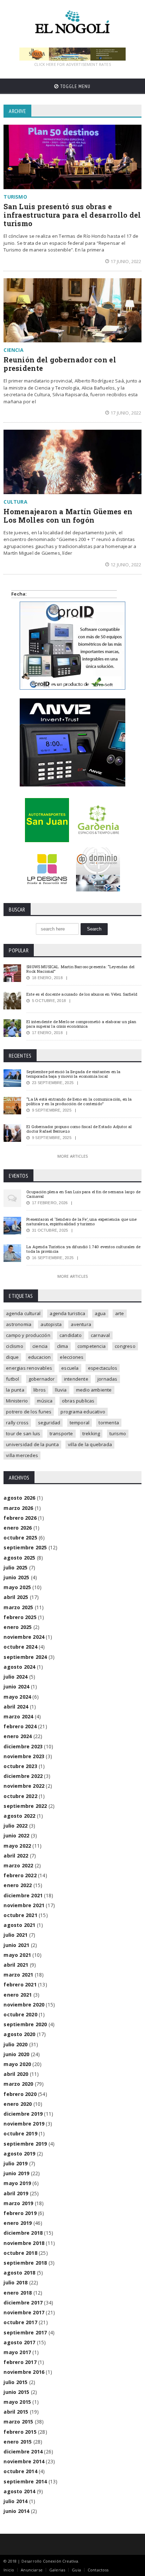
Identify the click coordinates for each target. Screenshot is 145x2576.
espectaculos (103, 1368)
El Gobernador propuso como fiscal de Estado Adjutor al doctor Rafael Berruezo (79, 1129)
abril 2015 (16, 2412)
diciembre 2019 (23, 2114)
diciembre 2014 (23, 2451)
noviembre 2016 (24, 2372)
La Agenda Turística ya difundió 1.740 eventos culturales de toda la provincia (83, 1249)
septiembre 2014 (25, 2481)
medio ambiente (94, 1390)
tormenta (109, 1423)
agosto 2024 (19, 1667)
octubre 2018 (20, 2253)
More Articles (72, 1156)
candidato (71, 1335)
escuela (70, 1368)
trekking (91, 1433)
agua (100, 1313)
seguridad (49, 1423)
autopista (51, 1324)
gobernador (42, 1379)
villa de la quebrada (90, 1444)
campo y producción (28, 1335)
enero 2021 (18, 1995)
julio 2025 (15, 1567)
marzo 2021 (18, 1975)
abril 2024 (16, 1707)
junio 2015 (16, 2392)
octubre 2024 (20, 1647)
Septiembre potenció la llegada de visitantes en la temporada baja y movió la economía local (73, 1074)
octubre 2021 (20, 1915)
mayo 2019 (17, 2183)
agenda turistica (67, 1313)
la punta (15, 1390)
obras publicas (78, 1401)
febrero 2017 (20, 2362)
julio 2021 (15, 1935)
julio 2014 (15, 2501)
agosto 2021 (19, 1925)
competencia (92, 1346)
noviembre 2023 (24, 1756)
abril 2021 (16, 1965)
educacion (40, 1357)
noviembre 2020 (24, 2005)
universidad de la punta (32, 1444)
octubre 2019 (20, 2133)
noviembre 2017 (24, 2312)
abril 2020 (16, 2074)
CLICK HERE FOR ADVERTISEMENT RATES (72, 64)
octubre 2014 (20, 2471)
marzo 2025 (18, 1607)
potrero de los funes (29, 1412)
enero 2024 (18, 1736)
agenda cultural (23, 1313)
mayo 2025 (17, 1587)
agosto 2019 (19, 2154)
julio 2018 (15, 2282)
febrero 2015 (20, 2432)
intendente (76, 1379)
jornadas (108, 1379)
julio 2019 (15, 2163)
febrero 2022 (20, 1875)
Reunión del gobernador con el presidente (60, 364)
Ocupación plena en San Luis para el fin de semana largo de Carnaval (83, 1194)
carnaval (100, 1335)
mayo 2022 (17, 1846)
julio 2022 (15, 1826)
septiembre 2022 (25, 1806)
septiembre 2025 (25, 1547)
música (45, 1401)
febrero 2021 (20, 1984)
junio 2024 (16, 1687)
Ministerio (17, 1401)
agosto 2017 (19, 2342)
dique (12, 1357)
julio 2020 (15, 2044)
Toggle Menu (75, 86)
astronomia (19, 1324)
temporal (80, 1423)
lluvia (61, 1390)
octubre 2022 (20, 1796)
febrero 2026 (20, 1518)
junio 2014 (16, 2511)
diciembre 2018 (23, 2233)
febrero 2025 (20, 1617)
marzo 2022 (18, 1865)
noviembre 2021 (24, 1905)
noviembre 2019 (24, 2124)
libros (40, 1390)
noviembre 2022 (24, 1786)
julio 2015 (15, 2382)
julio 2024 (15, 1677)
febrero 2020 (20, 2094)
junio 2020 (16, 2054)
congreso (125, 1346)
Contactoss (98, 2570)
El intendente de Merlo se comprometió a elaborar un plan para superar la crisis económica (81, 1024)
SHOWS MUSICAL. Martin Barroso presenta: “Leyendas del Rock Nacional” (80, 969)
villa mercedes (22, 1455)
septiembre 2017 (25, 2332)
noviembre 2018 (24, 2243)
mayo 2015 (17, 2402)
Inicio (9, 2570)
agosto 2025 (19, 1558)
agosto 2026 (19, 1498)
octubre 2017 (20, 2322)
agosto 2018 (19, 2273)
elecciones (72, 1357)
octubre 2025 (20, 1538)
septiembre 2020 (25, 2024)
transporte (61, 1433)
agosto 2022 (19, 1816)
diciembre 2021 (23, 1895)
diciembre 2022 (23, 1776)
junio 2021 (16, 1945)
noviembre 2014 (24, 2461)
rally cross (17, 1423)
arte (120, 1313)
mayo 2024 (17, 1697)
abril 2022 (16, 1856)
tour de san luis (23, 1433)
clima (63, 1346)
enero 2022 (18, 1885)
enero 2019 (18, 2223)
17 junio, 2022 (126, 261)
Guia (76, 2570)
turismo (118, 1433)
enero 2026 (18, 1528)
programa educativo (83, 1412)
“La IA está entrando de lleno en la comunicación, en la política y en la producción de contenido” (79, 1101)
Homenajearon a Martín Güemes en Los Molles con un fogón (68, 516)
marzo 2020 (18, 2084)
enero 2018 (18, 2293)
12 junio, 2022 (126, 565)
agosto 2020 (19, 2034)
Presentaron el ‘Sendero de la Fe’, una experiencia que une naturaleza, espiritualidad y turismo (81, 1221)
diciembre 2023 (23, 1746)
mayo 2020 (17, 2064)
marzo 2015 (18, 2422)
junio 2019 (16, 2173)
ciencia (40, 1346)
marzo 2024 (18, 1716)
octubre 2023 (20, 1766)
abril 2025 (16, 1597)
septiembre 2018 (25, 2263)
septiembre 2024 (25, 1657)
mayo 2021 (17, 1955)
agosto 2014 (19, 2491)
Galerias (57, 2570)
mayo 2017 (17, 2352)
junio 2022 (16, 1835)
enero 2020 (18, 2104)
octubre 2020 (20, 2014)
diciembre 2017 (23, 2303)
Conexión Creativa (61, 2561)
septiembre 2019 (25, 2144)
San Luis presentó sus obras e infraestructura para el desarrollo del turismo (72, 215)
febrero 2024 (20, 1726)
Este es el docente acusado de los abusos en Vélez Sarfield (82, 994)
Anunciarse (32, 2570)
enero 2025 (18, 1627)
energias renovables (29, 1368)
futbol (12, 1379)
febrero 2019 (20, 2213)
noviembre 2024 (24, 1637)
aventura (81, 1324)
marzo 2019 (18, 2203)
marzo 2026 (18, 1508)
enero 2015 (18, 2442)
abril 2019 (16, 2193)
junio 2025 (16, 1577)
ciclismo (15, 1346)
